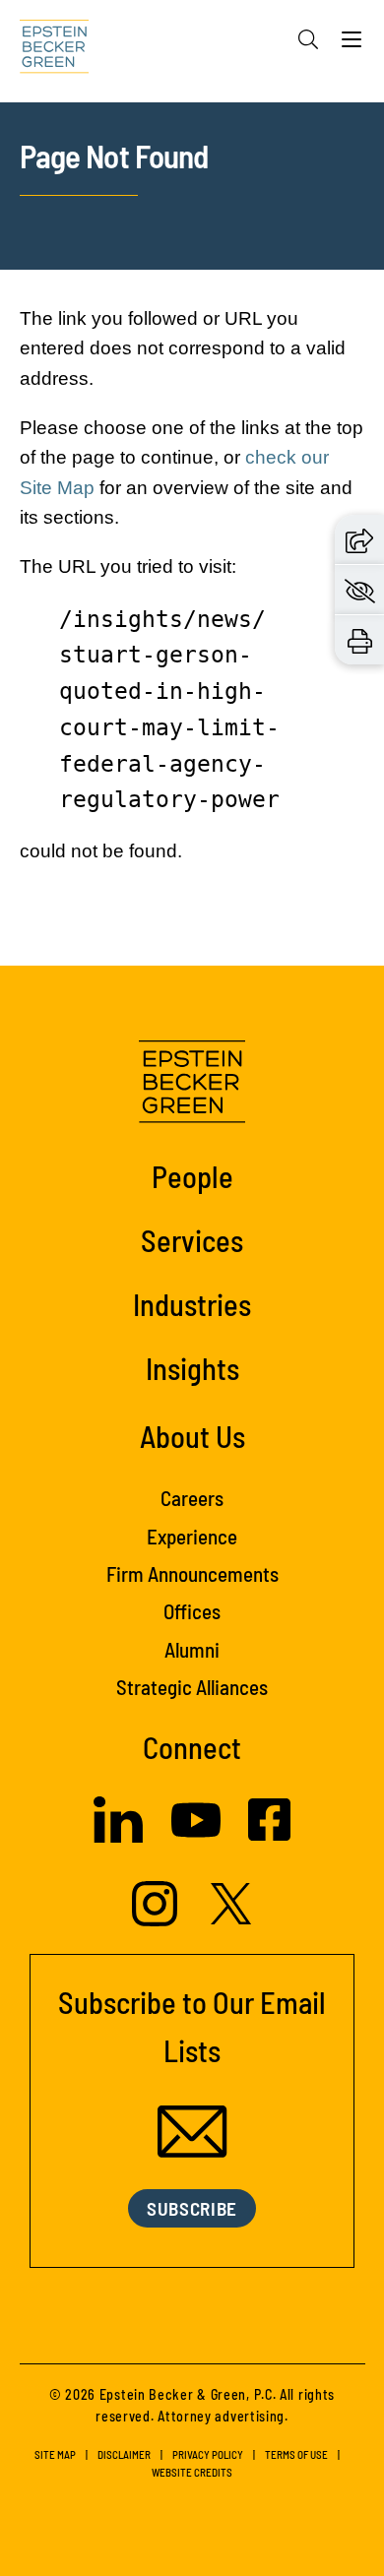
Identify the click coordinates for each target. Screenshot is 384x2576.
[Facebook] (269, 1835)
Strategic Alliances (192, 1687)
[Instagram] (157, 1920)
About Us (192, 1436)
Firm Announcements (192, 1573)
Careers (192, 1498)
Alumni (192, 1649)
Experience (192, 1536)
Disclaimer (124, 2454)
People (192, 1176)
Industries (192, 1304)
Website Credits (192, 2472)
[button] (359, 539)
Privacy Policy (208, 2454)
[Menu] (352, 44)
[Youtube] (196, 1839)
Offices (192, 1611)
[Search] (308, 39)
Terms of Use (296, 2454)
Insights (192, 1368)
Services (192, 1240)
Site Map (55, 2454)
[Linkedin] (118, 1837)
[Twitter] (231, 1918)
